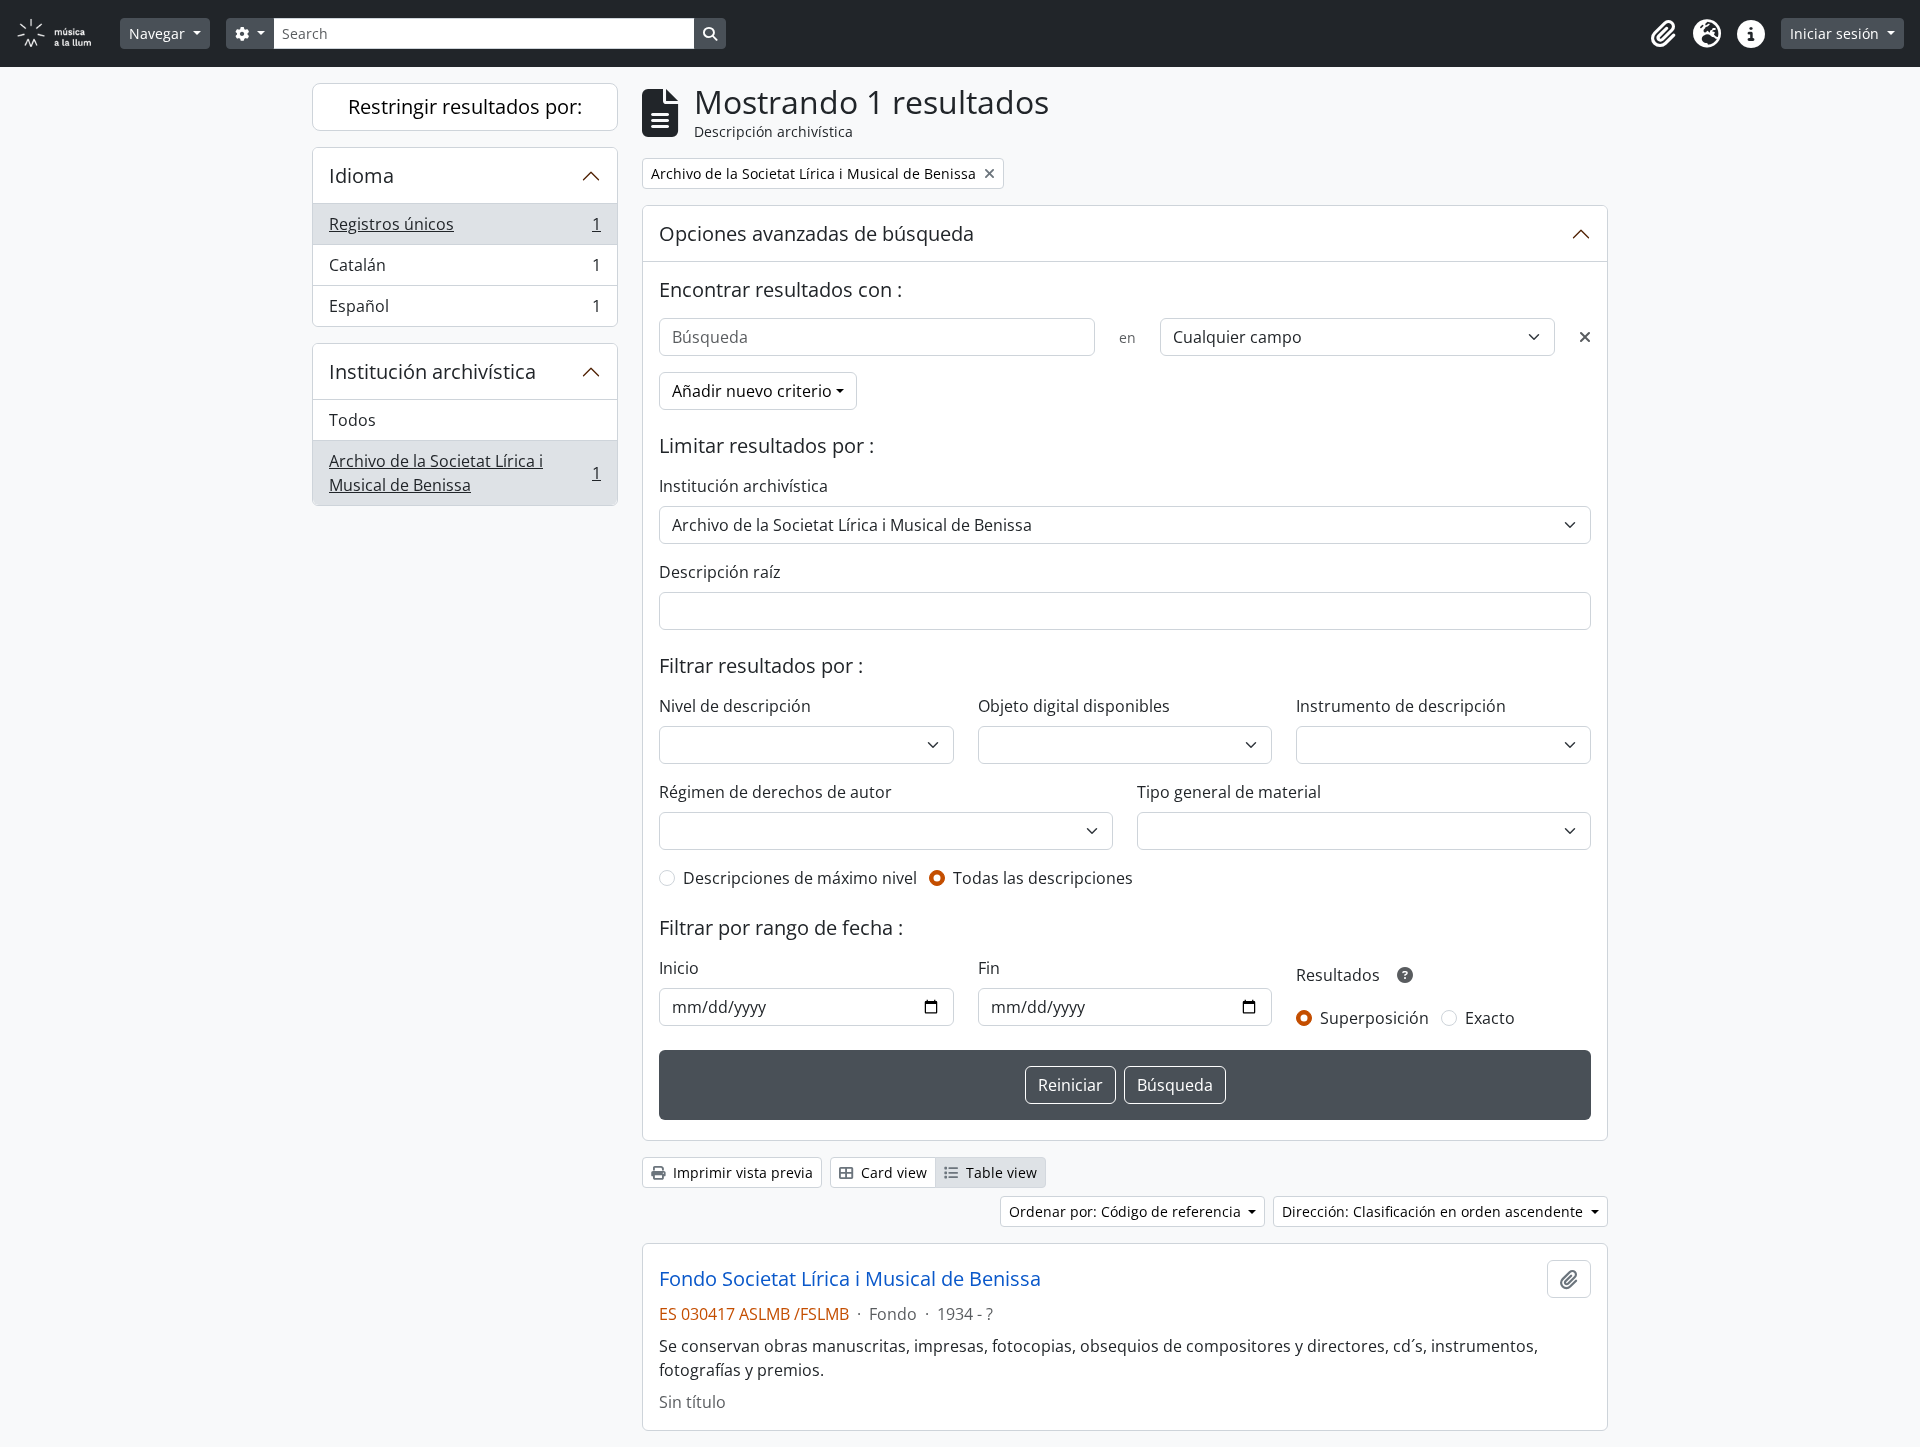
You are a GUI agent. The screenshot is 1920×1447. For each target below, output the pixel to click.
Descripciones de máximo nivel (800, 878)
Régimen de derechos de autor (775, 792)
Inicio (679, 968)
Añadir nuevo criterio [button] (752, 391)
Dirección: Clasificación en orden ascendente (1434, 1211)
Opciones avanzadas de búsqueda (816, 233)
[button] (1663, 34)
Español (464, 310)
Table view (999, 1172)
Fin (989, 968)
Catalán (464, 270)
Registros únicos (464, 229)
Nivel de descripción (735, 706)
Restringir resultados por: (465, 106)
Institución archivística (432, 371)
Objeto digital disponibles (1074, 706)
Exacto (1490, 1018)
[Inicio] (66, 33)
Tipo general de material (1229, 792)
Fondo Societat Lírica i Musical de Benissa (850, 1279)
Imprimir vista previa (741, 1172)
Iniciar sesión (1836, 33)
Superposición (1374, 1018)
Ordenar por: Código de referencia (1127, 1211)
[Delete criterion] (1585, 337)
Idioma (361, 175)
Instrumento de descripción (1401, 706)
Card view (892, 1172)
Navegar (159, 33)
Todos (352, 420)
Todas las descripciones (1043, 878)
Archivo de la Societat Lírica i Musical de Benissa (464, 473)
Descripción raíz (720, 572)
